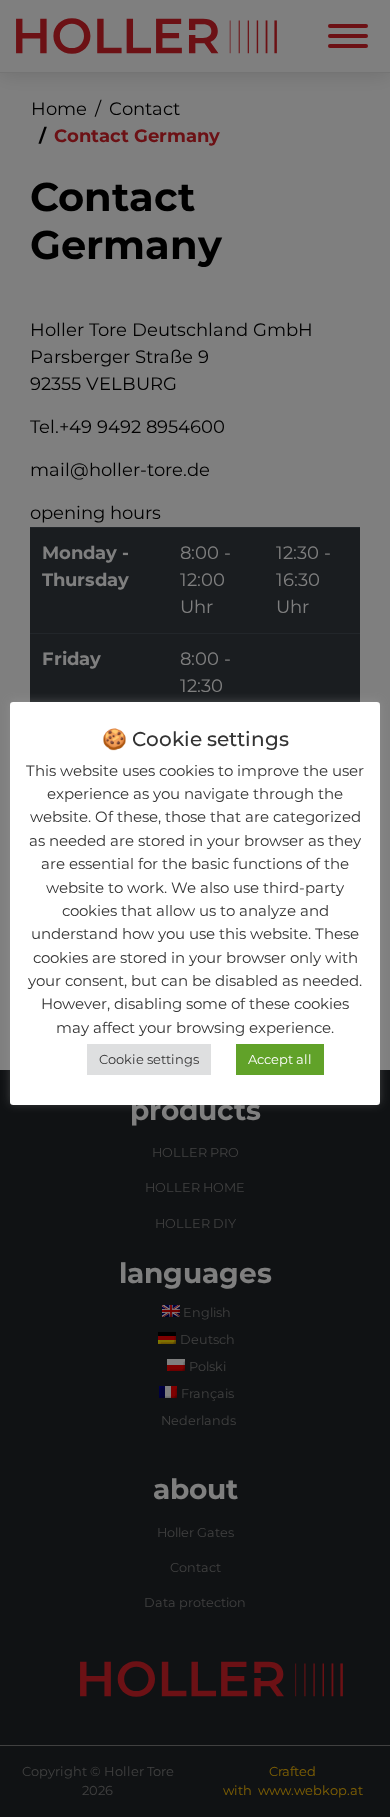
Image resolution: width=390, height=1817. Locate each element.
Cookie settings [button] (149, 1059)
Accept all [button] (280, 1059)
